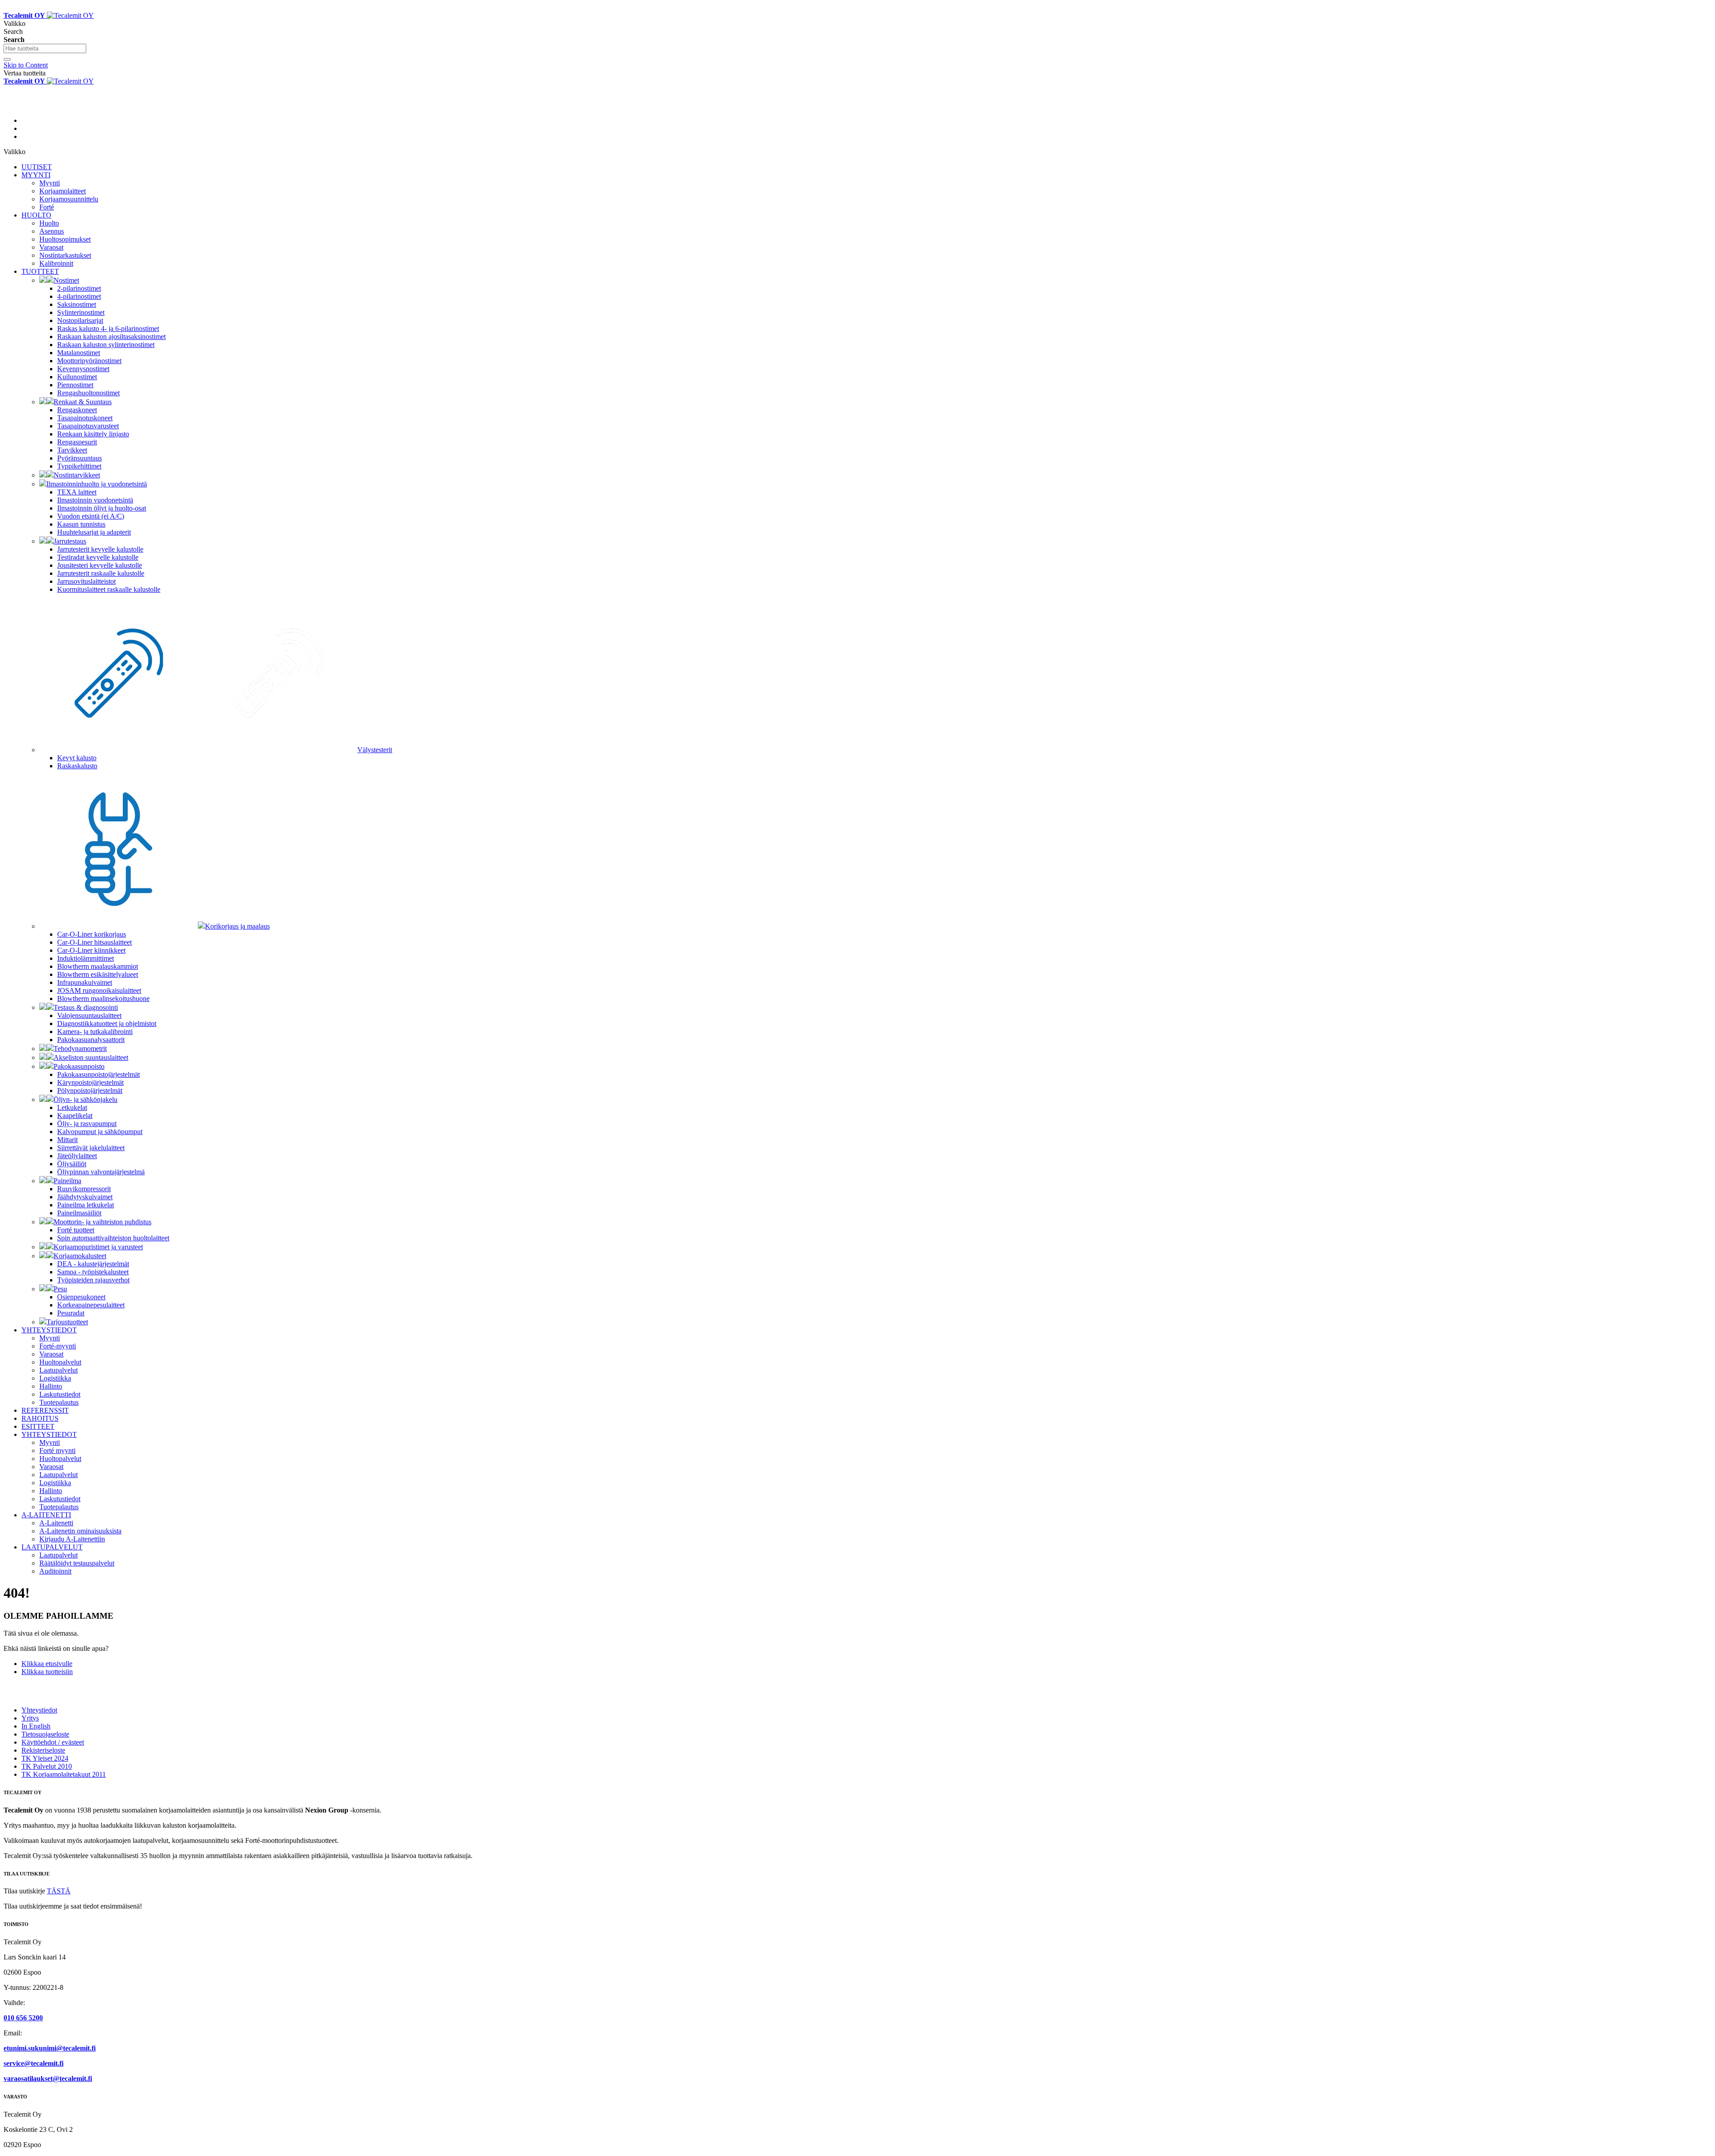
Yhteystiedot (39, 1710)
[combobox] (45, 48)
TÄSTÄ (59, 1891)
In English (36, 1726)
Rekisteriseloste (43, 1750)
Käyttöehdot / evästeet (53, 1742)
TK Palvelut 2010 (47, 1766)
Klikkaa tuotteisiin (47, 1672)
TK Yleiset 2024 (45, 1758)
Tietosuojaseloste (45, 1734)
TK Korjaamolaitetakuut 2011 (64, 1774)
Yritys (30, 1718)
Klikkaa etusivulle (47, 1664)
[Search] (7, 59)
